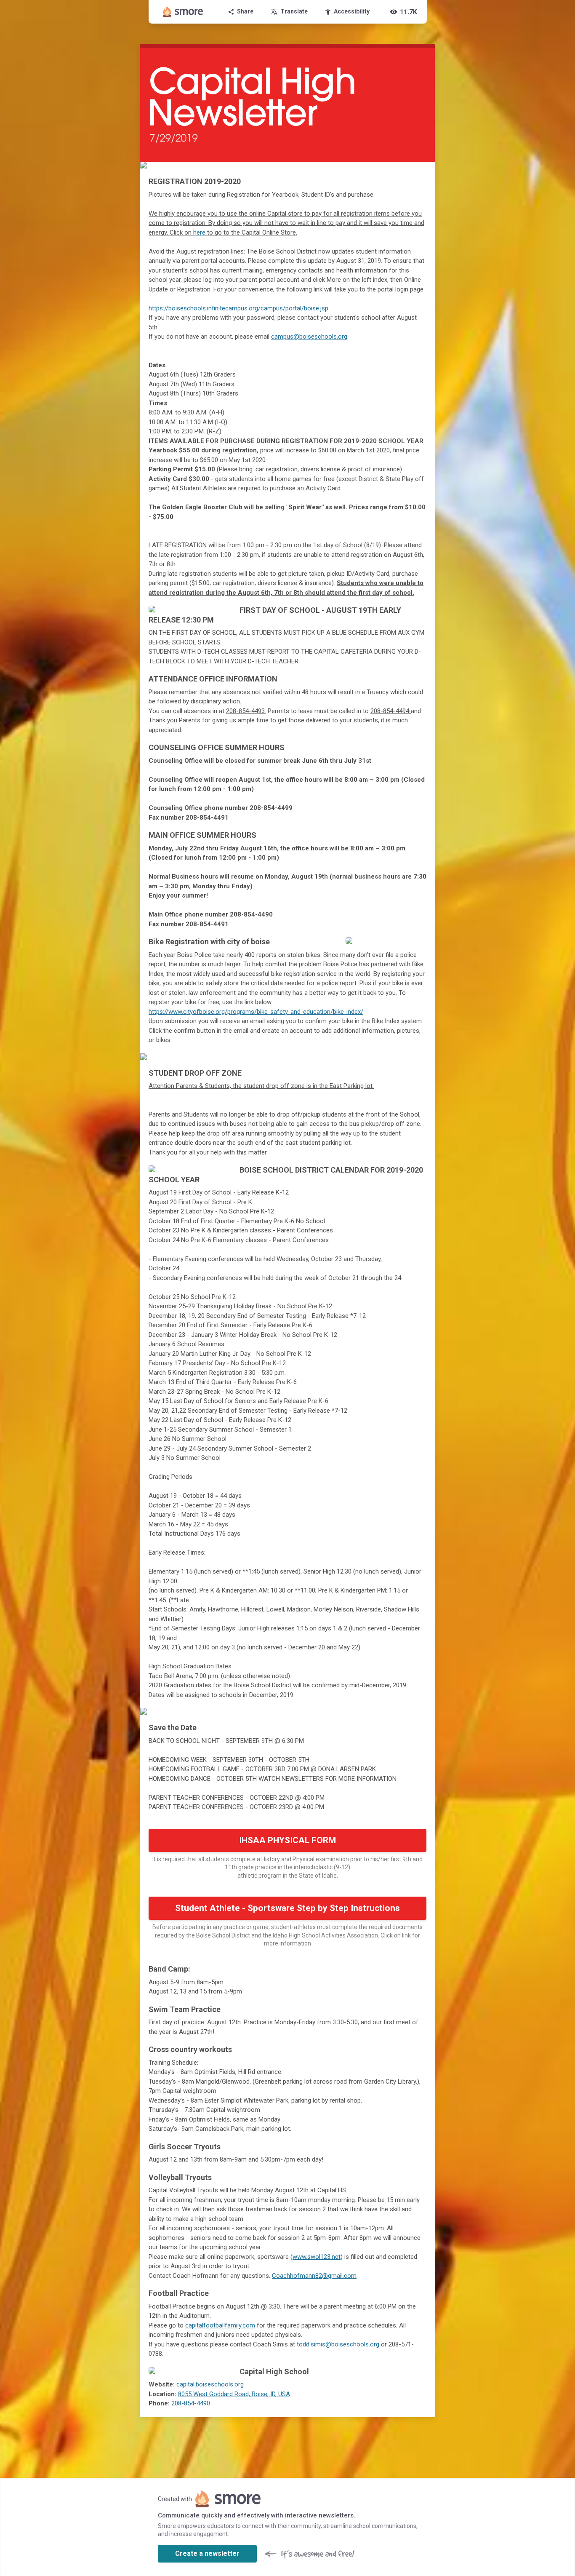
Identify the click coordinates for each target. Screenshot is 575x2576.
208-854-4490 (191, 2403)
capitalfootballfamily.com (220, 2325)
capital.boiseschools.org (210, 2384)
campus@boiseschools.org (309, 337)
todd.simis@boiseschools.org (338, 2344)
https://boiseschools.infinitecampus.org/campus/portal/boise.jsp (238, 308)
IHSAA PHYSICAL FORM (287, 1840)
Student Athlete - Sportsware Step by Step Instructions (287, 1908)
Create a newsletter (207, 2553)
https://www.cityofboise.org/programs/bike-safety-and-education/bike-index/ (256, 1012)
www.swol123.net (317, 2257)
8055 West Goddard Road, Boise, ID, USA (234, 2394)
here (199, 232)
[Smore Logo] (183, 12)
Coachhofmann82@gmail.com (314, 2276)
